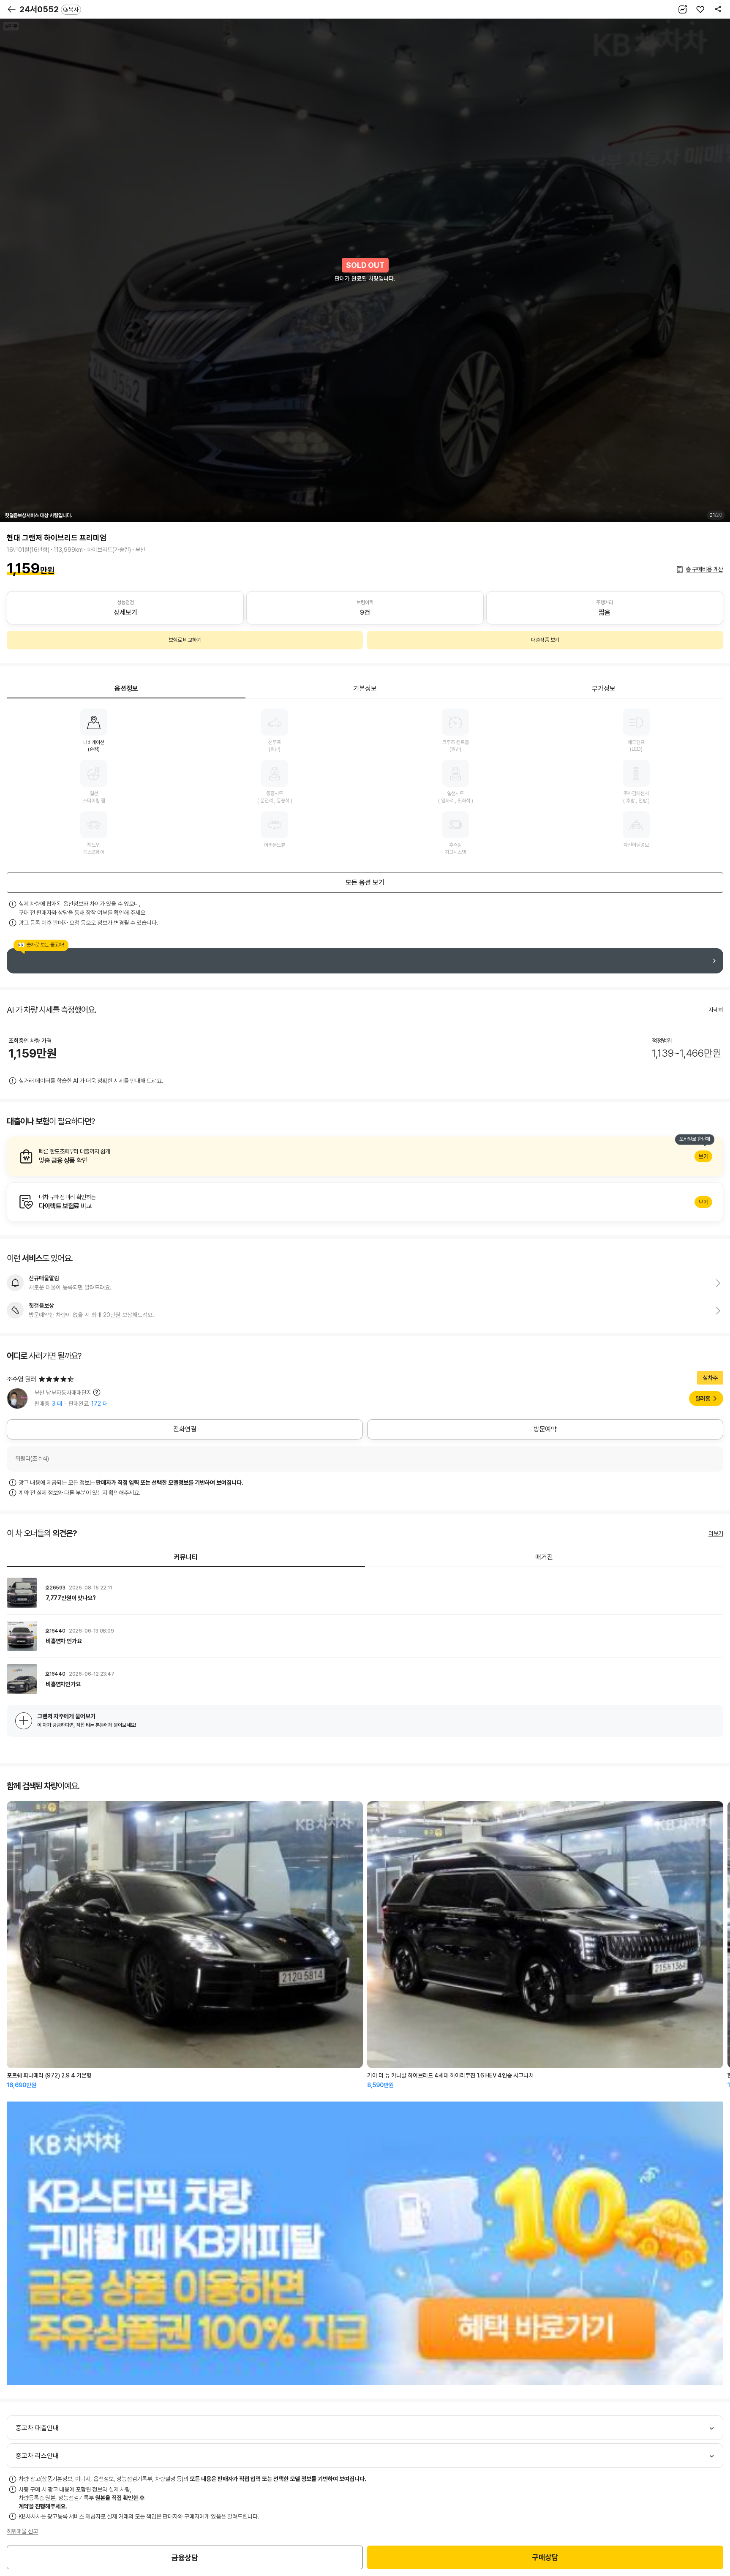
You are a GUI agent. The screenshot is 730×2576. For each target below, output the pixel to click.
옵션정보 (126, 688)
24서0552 (49, 9)
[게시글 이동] (365, 1593)
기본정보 (365, 688)
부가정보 (604, 688)
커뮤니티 (186, 1557)
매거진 (544, 1557)
